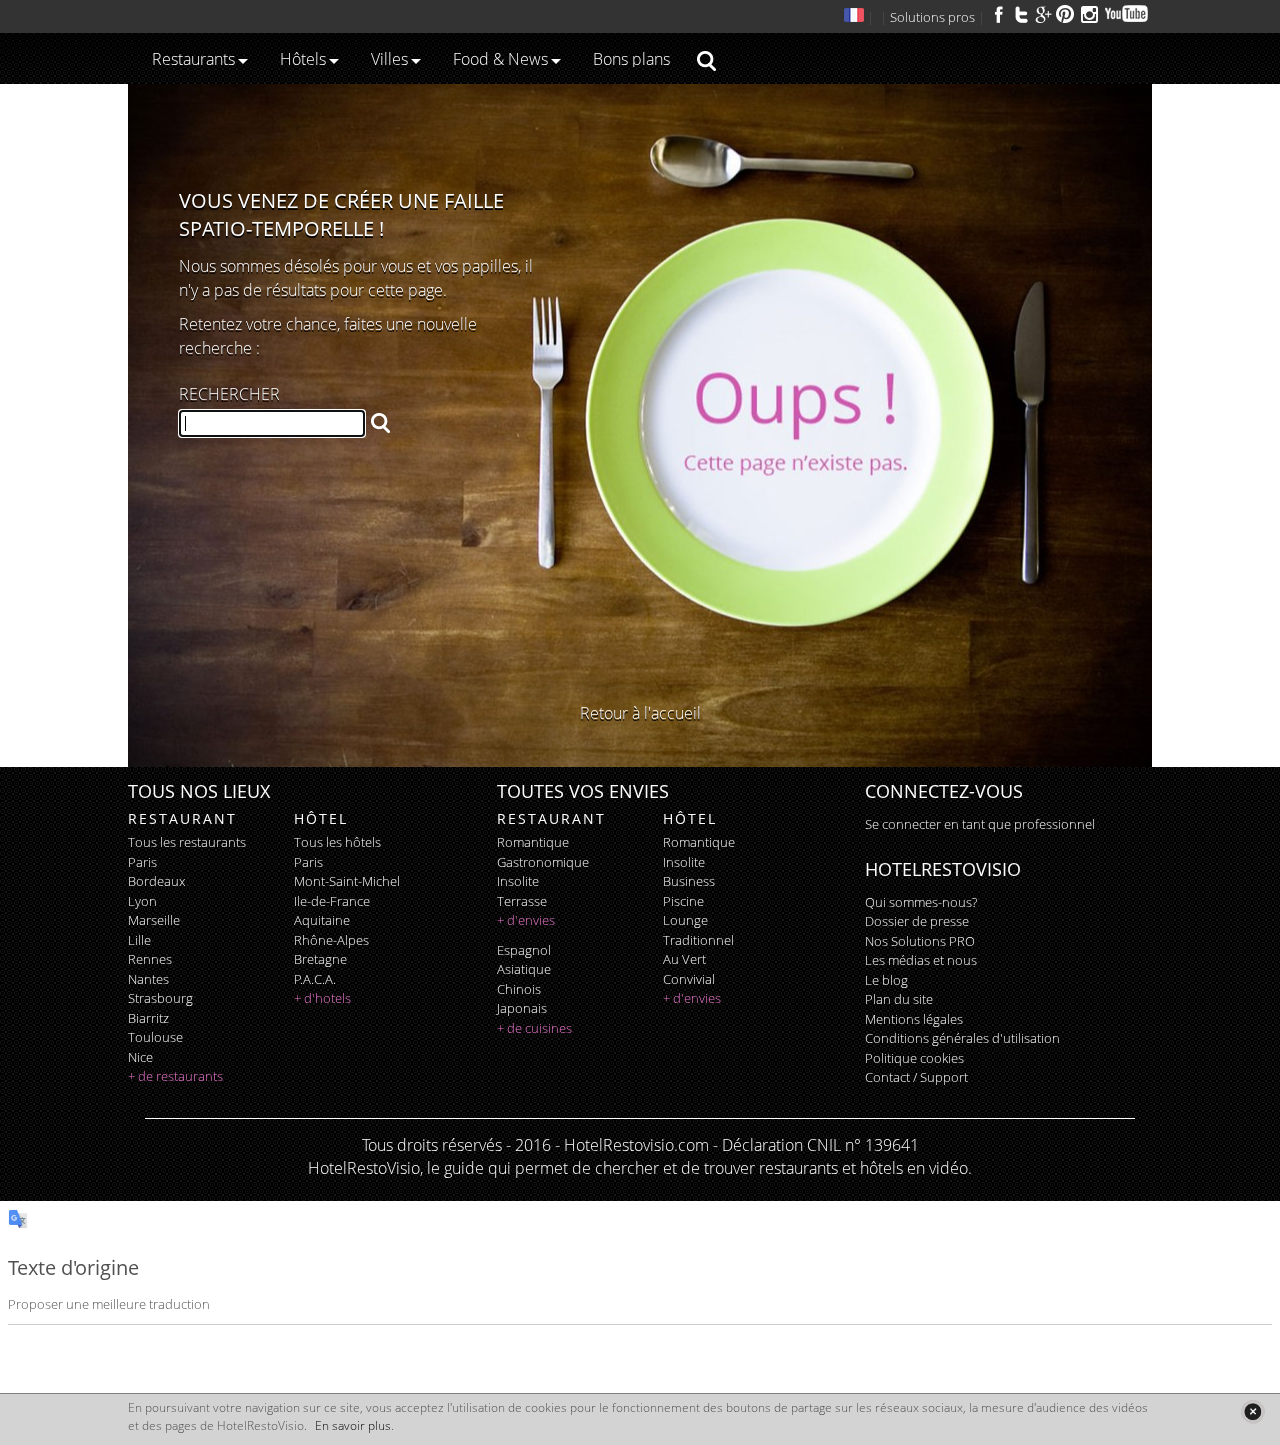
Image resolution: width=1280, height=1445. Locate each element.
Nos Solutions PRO (920, 941)
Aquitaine (322, 920)
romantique (533, 842)
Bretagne (320, 959)
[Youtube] (1127, 14)
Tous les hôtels (337, 842)
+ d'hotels (322, 998)
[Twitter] (1021, 14)
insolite (518, 881)
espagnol (524, 950)
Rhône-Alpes (331, 940)
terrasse (522, 901)
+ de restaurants (175, 1076)
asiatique (524, 969)
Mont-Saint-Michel (347, 881)
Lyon (142, 901)
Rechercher (229, 394)
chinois (519, 989)
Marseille (154, 920)
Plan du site (899, 999)
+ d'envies (526, 920)
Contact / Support (916, 1077)
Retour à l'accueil (640, 713)
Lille (139, 940)
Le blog (886, 980)
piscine (683, 901)
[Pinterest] (1065, 14)
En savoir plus (353, 1425)
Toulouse (155, 1037)
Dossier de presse (917, 921)
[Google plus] (1043, 14)
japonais (522, 1008)
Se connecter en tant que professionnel (980, 824)
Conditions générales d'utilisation (962, 1038)
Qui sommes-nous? (921, 902)
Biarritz (148, 1018)
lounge (685, 920)
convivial (689, 979)
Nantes (148, 979)
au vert (684, 959)
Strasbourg (160, 998)
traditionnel (698, 940)
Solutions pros (932, 17)
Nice (140, 1057)
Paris (142, 862)
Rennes (150, 959)
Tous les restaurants (187, 842)
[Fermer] (1252, 1411)
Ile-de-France (332, 901)
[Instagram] (1089, 17)
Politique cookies (914, 1058)
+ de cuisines (534, 1028)
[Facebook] (999, 14)
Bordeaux (156, 881)
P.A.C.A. (315, 979)
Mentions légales (914, 1019)
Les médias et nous (921, 960)
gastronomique (543, 862)
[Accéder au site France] (854, 17)
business (689, 881)
